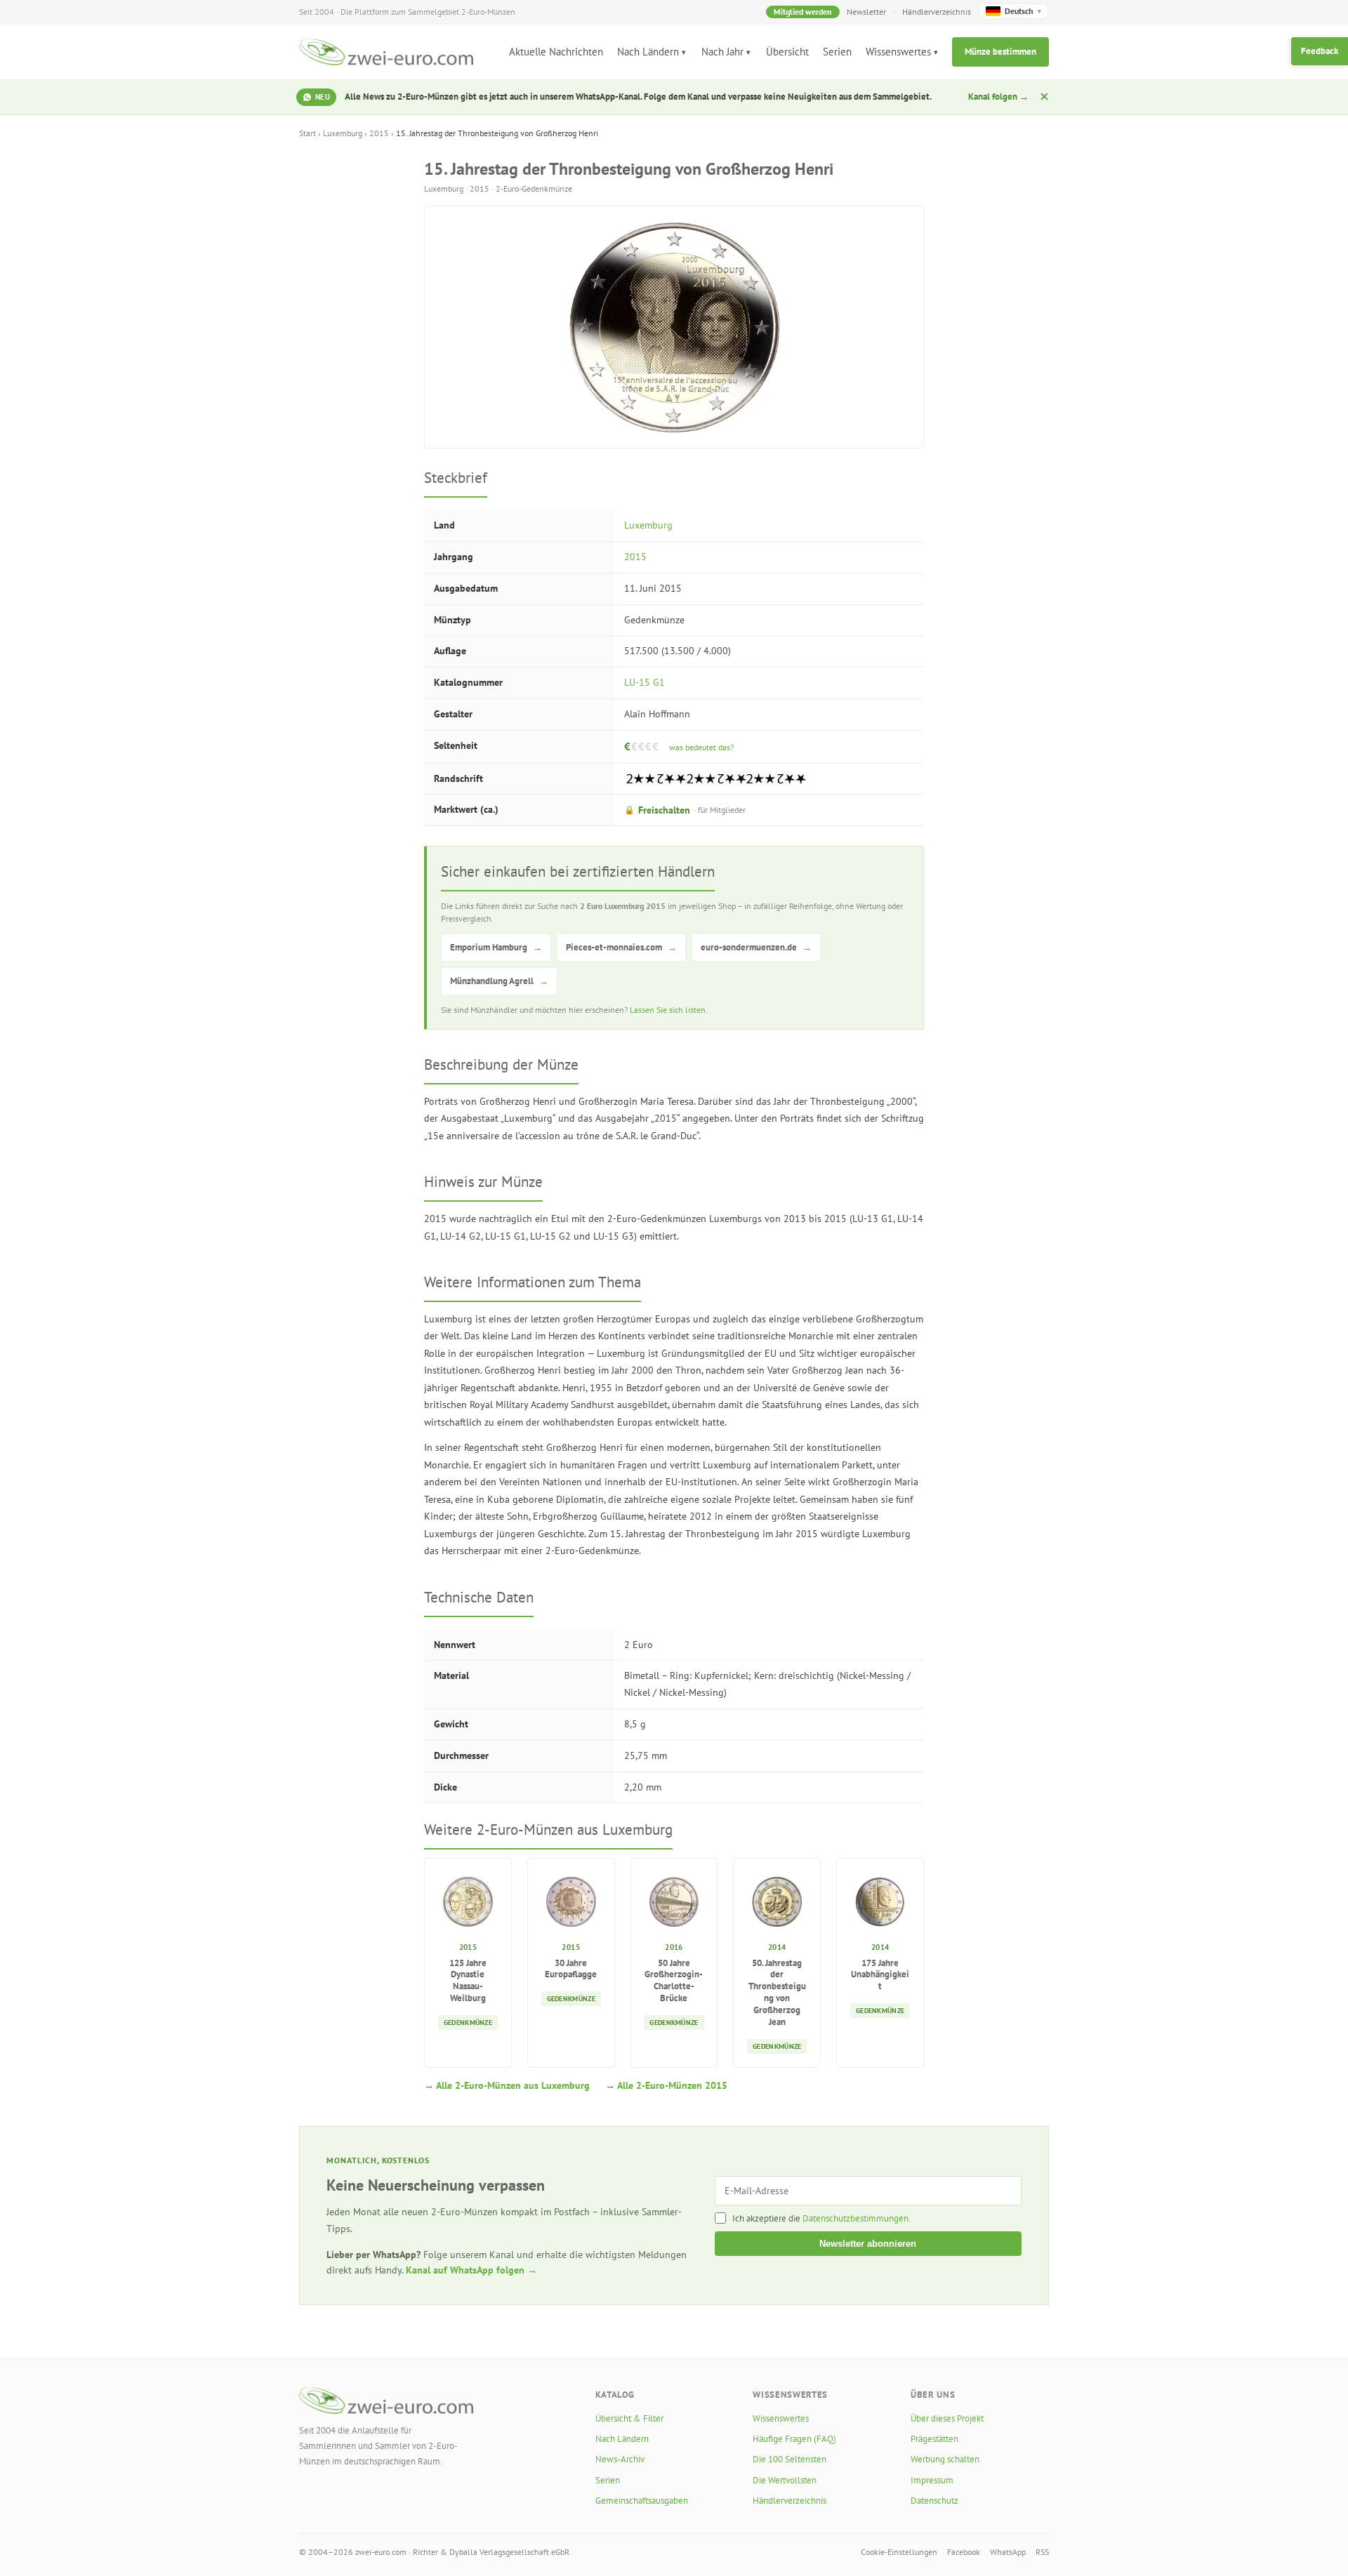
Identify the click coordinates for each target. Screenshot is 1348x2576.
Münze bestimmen (1000, 52)
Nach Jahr (722, 52)
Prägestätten (934, 2439)
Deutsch (1023, 11)
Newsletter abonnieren (868, 2244)
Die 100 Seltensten (789, 2459)
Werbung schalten (945, 2459)
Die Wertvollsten (785, 2480)
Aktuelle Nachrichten (556, 52)
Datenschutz (934, 2501)
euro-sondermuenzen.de (756, 947)
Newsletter (866, 12)
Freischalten (685, 810)
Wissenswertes (898, 52)
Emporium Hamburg (496, 947)
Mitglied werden (803, 12)
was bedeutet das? (701, 747)
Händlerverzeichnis (937, 12)
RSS (1042, 2552)
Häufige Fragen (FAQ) (794, 2439)
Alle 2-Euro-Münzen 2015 (672, 2085)
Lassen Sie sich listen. (669, 1010)
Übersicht (787, 52)
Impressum (932, 2480)
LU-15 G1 (645, 682)
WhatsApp (1008, 2552)
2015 (379, 133)
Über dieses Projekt (947, 2418)
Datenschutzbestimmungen (855, 2218)
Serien (837, 52)
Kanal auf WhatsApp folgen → (471, 2270)
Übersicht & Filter (629, 2418)
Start (308, 133)
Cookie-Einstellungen (899, 2552)
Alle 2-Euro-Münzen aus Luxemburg (513, 2085)
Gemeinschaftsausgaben (642, 2501)
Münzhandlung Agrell (499, 981)
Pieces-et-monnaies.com (621, 947)
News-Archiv (620, 2459)
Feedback (1320, 51)
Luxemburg (343, 133)
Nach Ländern (648, 52)
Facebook (964, 2552)
